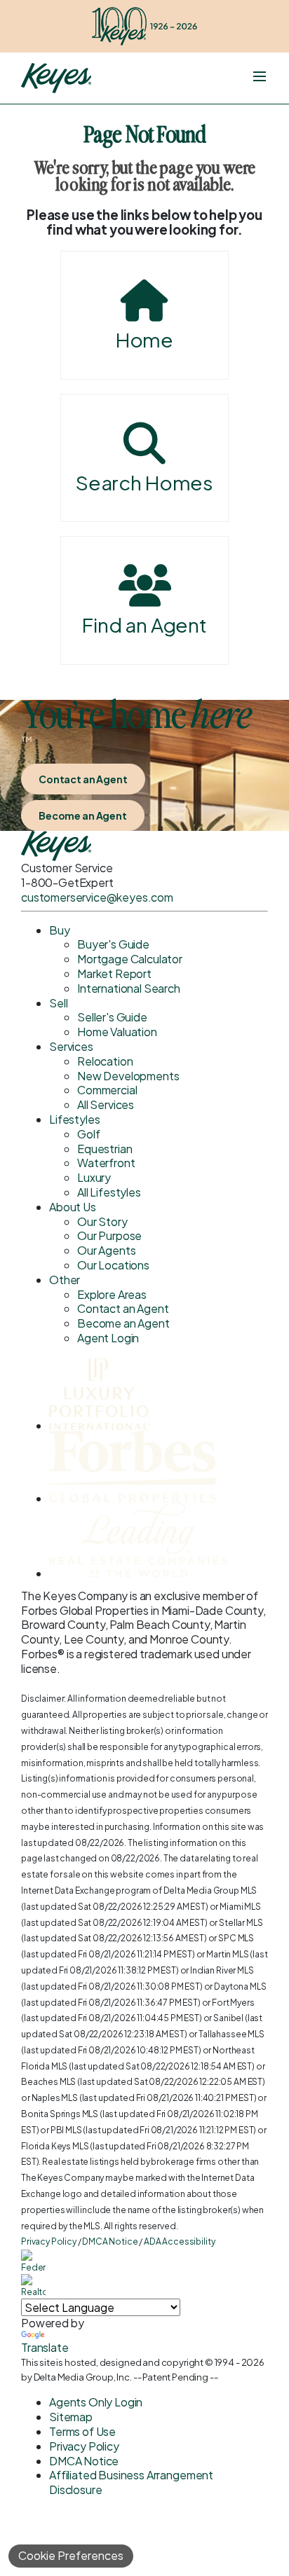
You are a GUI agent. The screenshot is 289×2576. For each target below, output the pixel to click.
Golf (88, 1134)
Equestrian (105, 1149)
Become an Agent (83, 815)
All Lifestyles (109, 1192)
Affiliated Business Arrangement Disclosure (131, 2482)
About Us (73, 1207)
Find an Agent (144, 625)
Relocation (105, 1061)
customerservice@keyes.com (97, 897)
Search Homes (144, 482)
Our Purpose (109, 1235)
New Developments (128, 1076)
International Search (129, 988)
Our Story (102, 1221)
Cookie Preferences (71, 2555)
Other (65, 1280)
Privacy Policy (49, 2241)
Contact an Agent (83, 779)
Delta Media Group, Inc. (83, 2377)
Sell (58, 1003)
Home (144, 339)
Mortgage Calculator (130, 959)
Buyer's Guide (113, 944)
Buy (60, 930)
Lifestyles (74, 1119)
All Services (106, 1104)
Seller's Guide (112, 1017)
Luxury (94, 1177)
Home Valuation (117, 1032)
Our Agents (106, 1250)
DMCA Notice (110, 2241)
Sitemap (71, 2417)
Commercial (107, 1090)
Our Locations (113, 1265)
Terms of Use (82, 2431)
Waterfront (106, 1163)
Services (71, 1046)
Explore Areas (112, 1294)
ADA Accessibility (179, 2241)
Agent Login (108, 1338)
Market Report (114, 973)
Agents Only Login (96, 2402)
